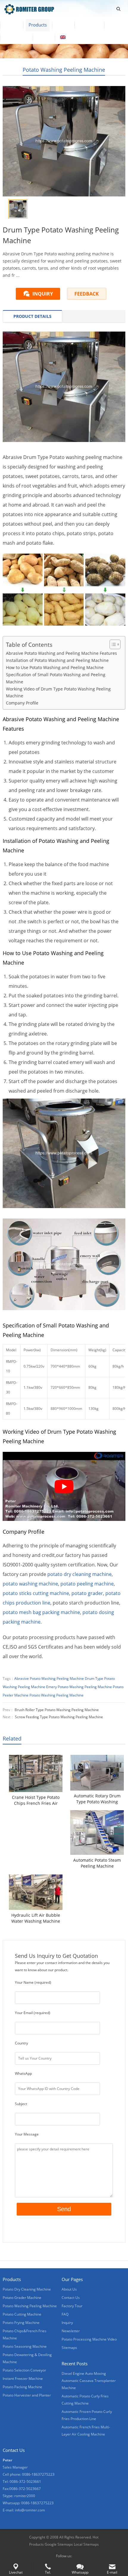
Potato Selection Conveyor (24, 2370)
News (115, 25)
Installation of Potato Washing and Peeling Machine (57, 660)
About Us (89, 25)
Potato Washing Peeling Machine (64, 70)
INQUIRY (43, 294)
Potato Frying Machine (21, 2323)
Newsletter (71, 2331)
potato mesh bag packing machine (41, 1612)
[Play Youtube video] (64, 1486)
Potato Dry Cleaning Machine (27, 2289)
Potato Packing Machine (22, 2387)
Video (63, 25)
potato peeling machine (87, 1584)
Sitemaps (69, 2348)
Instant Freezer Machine (23, 2379)
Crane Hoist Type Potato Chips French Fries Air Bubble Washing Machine (36, 1800)
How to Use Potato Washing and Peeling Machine (55, 667)
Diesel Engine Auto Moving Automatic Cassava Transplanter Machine (89, 2381)
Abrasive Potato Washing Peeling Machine (49, 1678)
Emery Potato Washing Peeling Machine (79, 1687)
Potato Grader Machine (22, 2298)
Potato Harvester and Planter (27, 2395)
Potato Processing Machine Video (89, 2339)
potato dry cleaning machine (79, 1574)
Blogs (44, 37)
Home (12, 25)
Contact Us (16, 37)
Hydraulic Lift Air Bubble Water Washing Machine (36, 1918)
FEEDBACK (87, 294)
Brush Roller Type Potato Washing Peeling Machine (57, 1710)
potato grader (87, 1593)
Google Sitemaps (59, 2544)
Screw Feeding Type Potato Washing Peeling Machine (59, 1717)
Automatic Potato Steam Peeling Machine (97, 1863)
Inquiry (67, 2323)
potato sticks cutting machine (36, 1593)
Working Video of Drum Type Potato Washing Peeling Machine (58, 692)
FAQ (65, 2314)
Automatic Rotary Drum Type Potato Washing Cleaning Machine (97, 1799)
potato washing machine (30, 1584)
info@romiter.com (30, 2510)
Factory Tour (72, 2306)
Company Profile (22, 703)
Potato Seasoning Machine (25, 2346)
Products (38, 25)
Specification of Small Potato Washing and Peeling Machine (56, 678)
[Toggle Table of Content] (112, 644)
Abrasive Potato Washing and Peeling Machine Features (61, 653)
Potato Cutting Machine (22, 2314)
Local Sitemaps (86, 2544)
